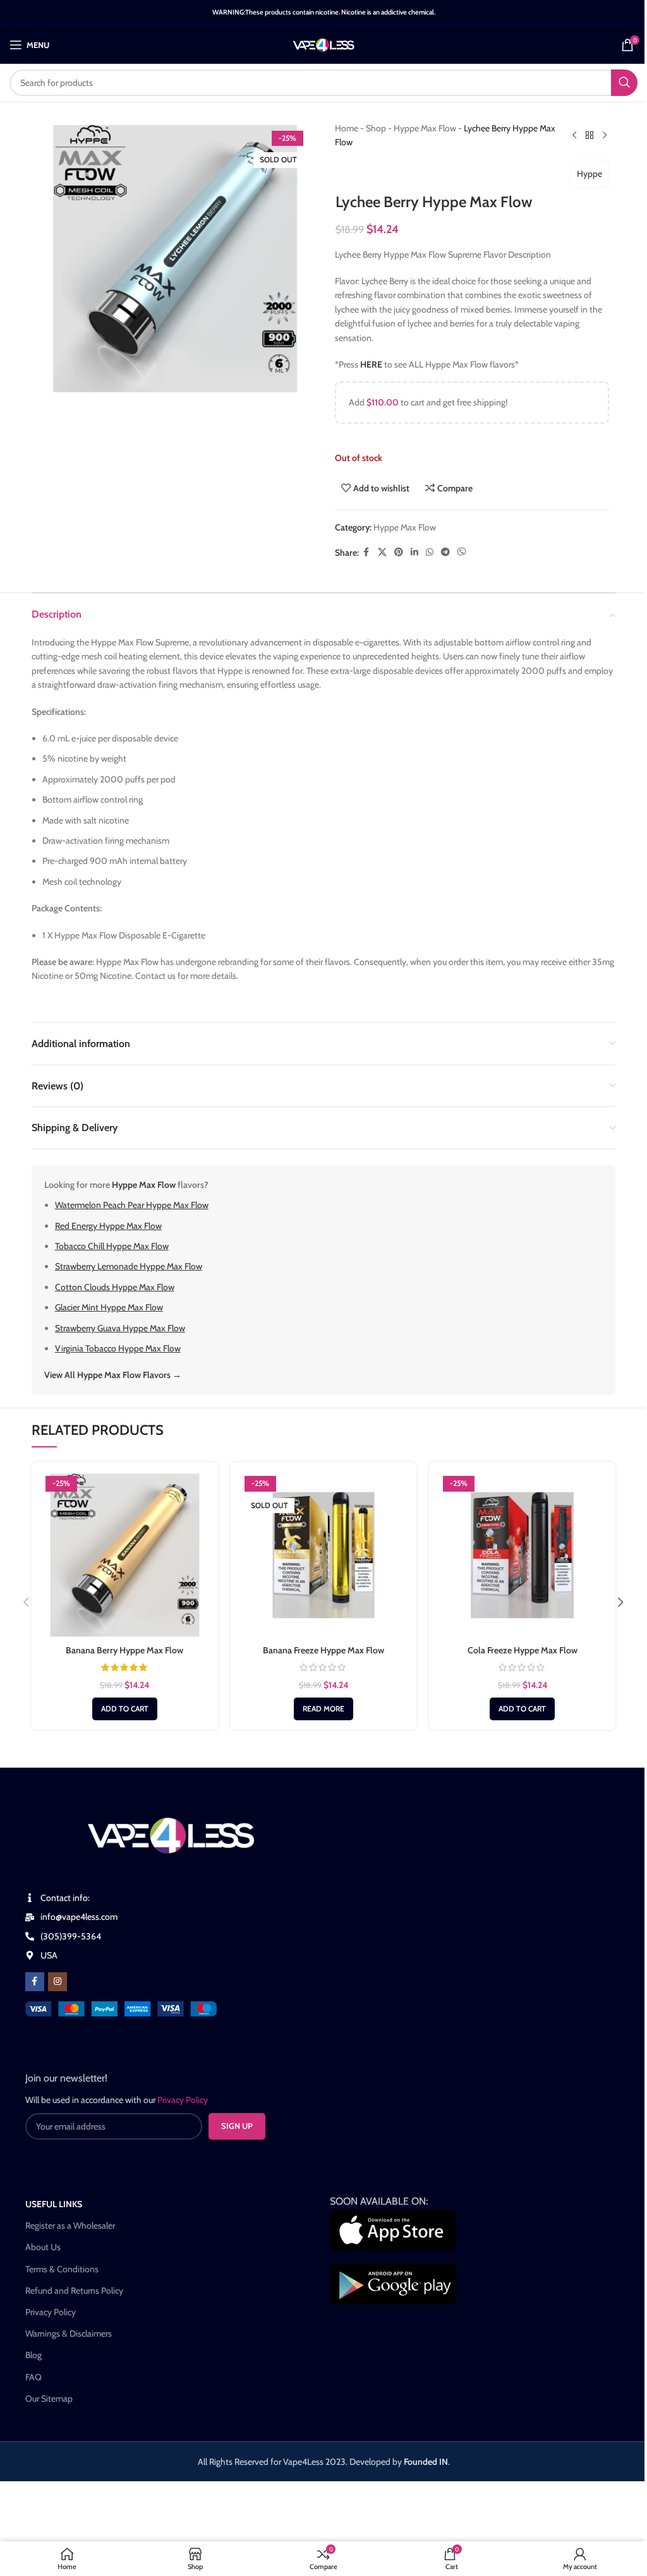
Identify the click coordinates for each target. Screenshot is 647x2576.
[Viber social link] (462, 552)
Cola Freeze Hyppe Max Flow (523, 1650)
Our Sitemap (49, 2399)
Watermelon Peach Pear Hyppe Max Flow (132, 1205)
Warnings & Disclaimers (69, 2333)
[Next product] (605, 135)
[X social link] (382, 552)
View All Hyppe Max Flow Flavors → (113, 1375)
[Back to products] (590, 135)
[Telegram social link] (445, 552)
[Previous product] (574, 135)
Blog (33, 2355)
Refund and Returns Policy (74, 2291)
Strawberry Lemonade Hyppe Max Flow (129, 1266)
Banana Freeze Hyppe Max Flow (323, 1650)
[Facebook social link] (366, 552)
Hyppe (590, 174)
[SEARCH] (624, 83)
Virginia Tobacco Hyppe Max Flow (118, 1348)
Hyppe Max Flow (425, 128)
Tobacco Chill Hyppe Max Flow (112, 1246)
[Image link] (121, 2008)
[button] (125, 1709)
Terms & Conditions (62, 2269)
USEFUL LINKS (54, 2204)
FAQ (33, 2377)
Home (347, 128)
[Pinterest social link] (399, 552)
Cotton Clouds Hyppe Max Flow (115, 1287)
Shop (376, 128)
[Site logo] (324, 44)
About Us (43, 2247)
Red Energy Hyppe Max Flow (108, 1226)
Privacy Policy (51, 2312)
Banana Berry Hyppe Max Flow (124, 1650)
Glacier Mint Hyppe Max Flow (109, 1307)
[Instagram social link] (57, 1982)
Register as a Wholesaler (70, 2226)
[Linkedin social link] (414, 552)
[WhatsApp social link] (430, 552)
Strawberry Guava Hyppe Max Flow (120, 1328)
